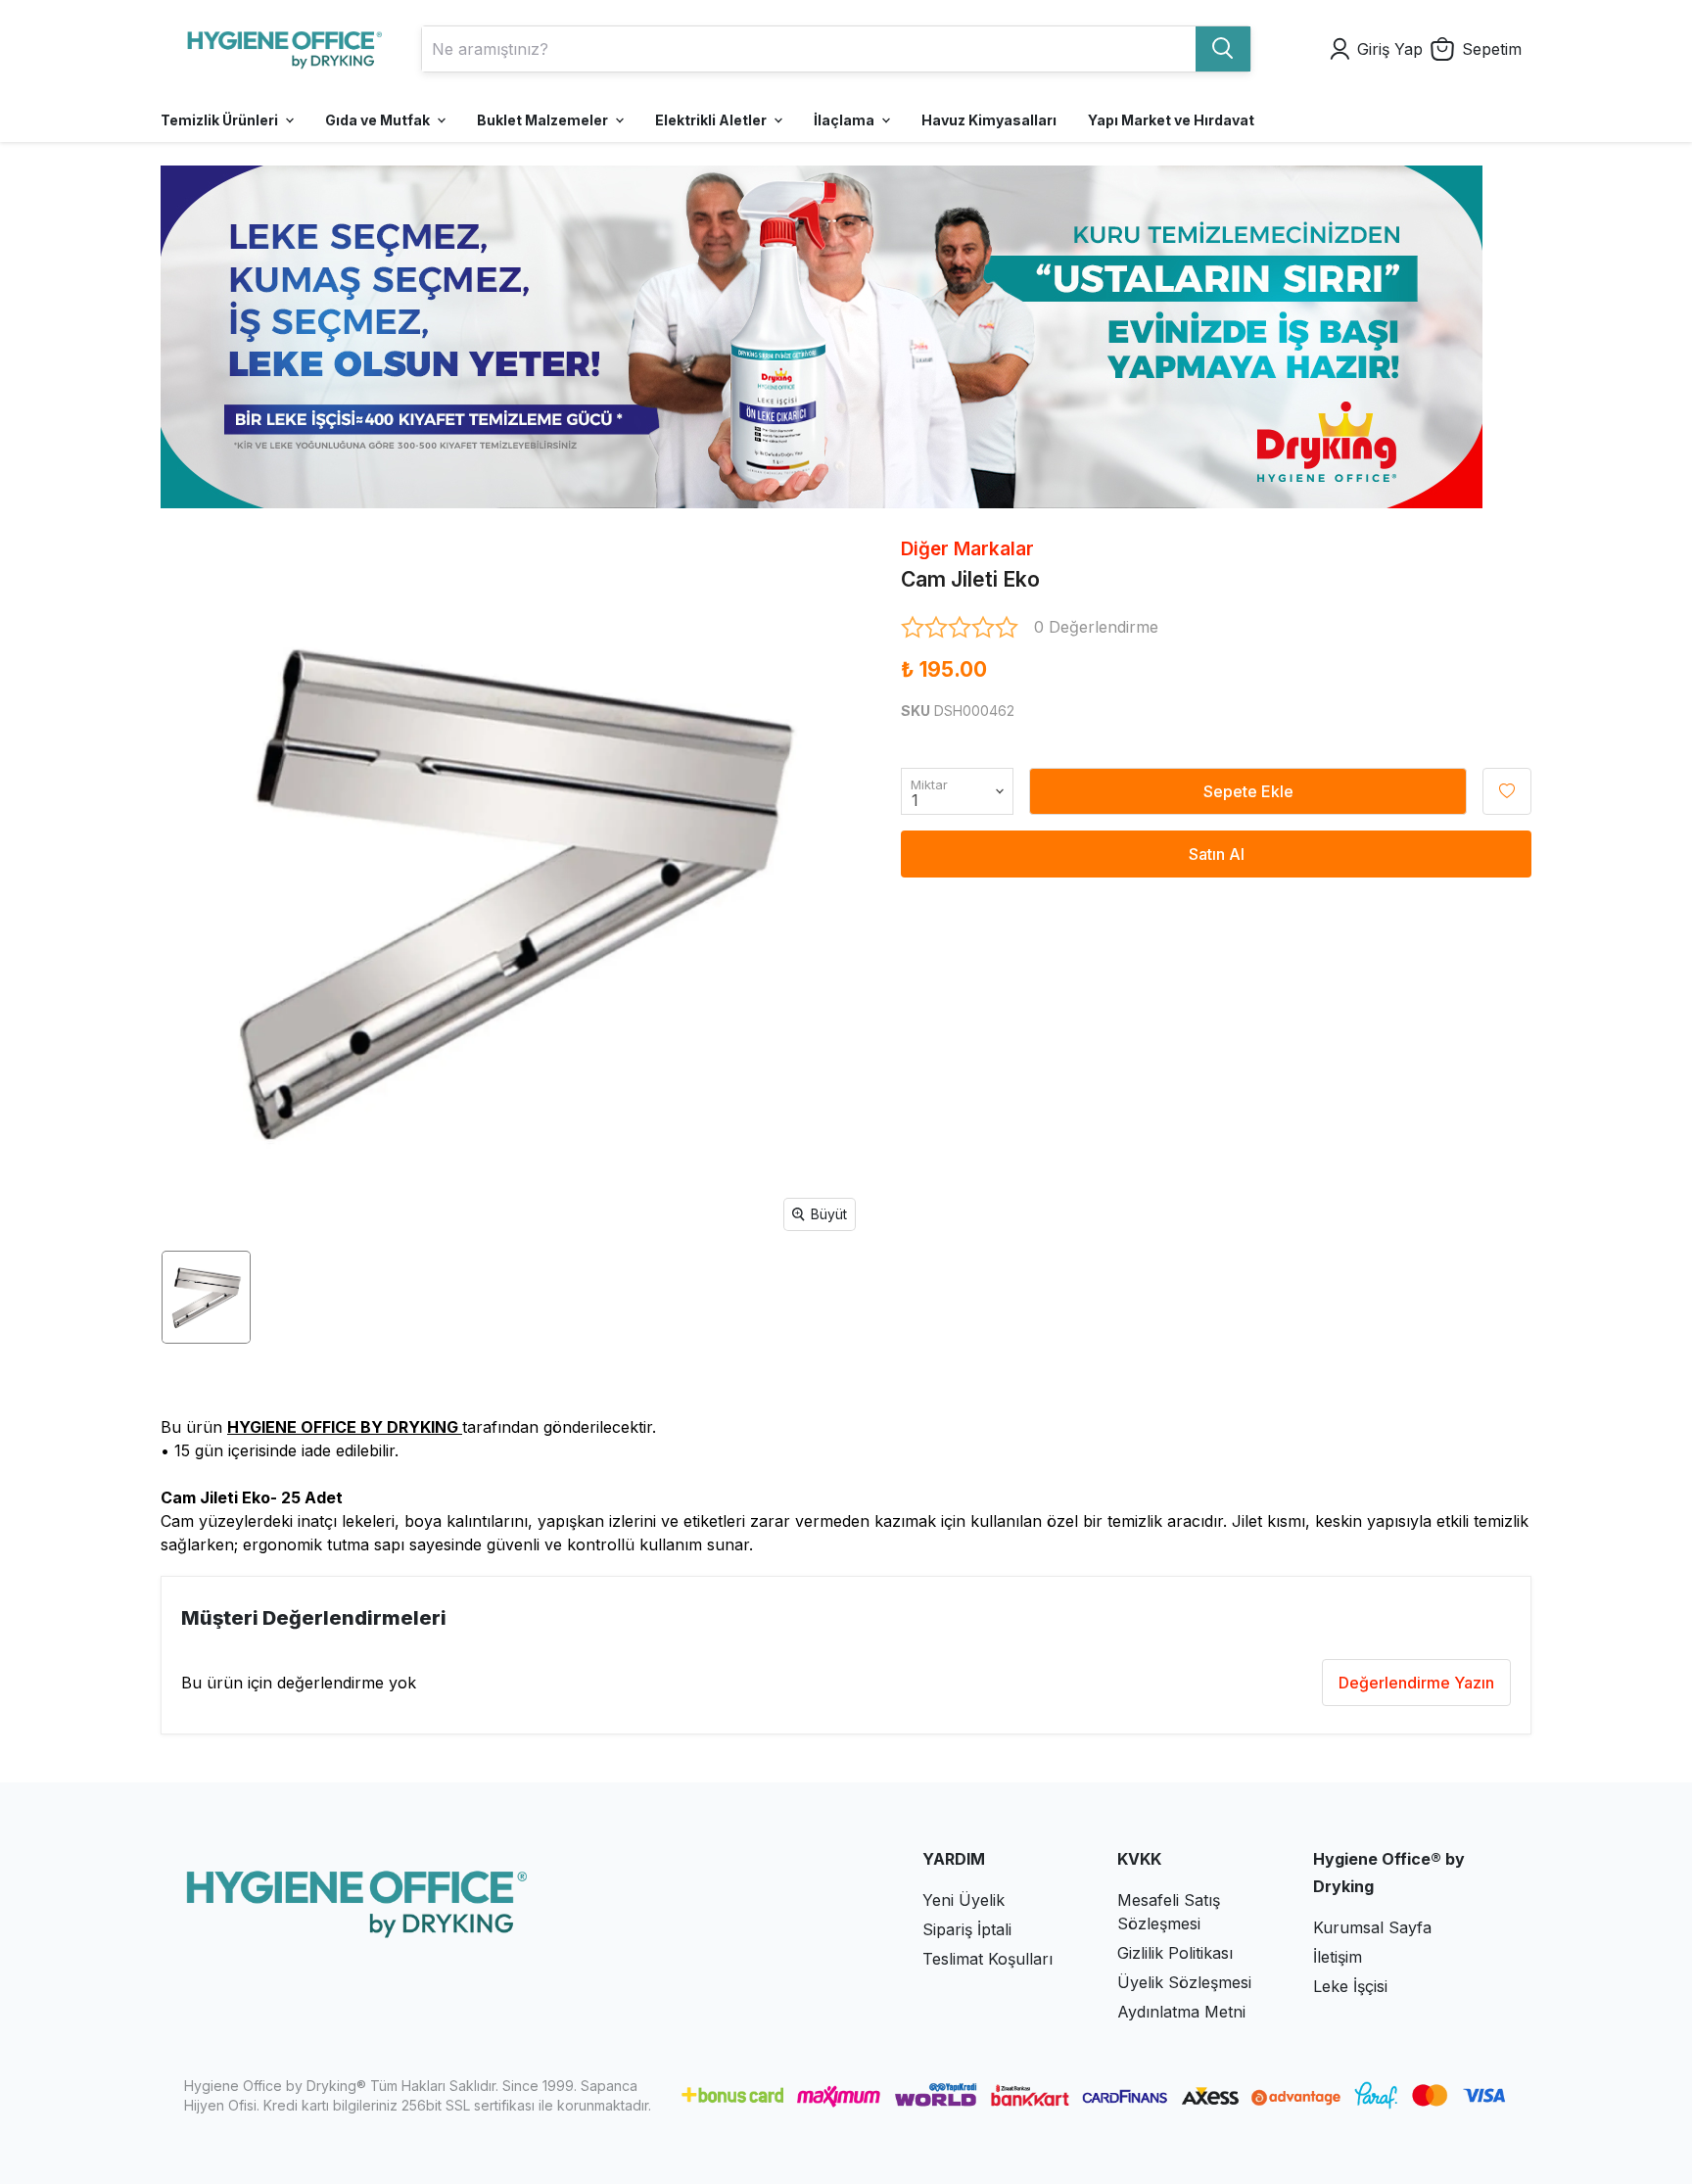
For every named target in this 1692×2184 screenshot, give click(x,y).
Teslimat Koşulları (987, 1959)
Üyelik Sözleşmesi (1184, 1982)
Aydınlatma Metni (1181, 2012)
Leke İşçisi (1350, 1986)
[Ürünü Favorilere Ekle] (1507, 791)
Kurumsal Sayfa (1372, 1927)
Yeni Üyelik (963, 1900)
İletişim (1338, 1957)
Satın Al (1217, 854)
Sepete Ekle (1248, 791)
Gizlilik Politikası (1175, 1953)
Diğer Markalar (967, 549)
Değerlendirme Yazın (1416, 1683)
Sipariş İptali (967, 1929)
